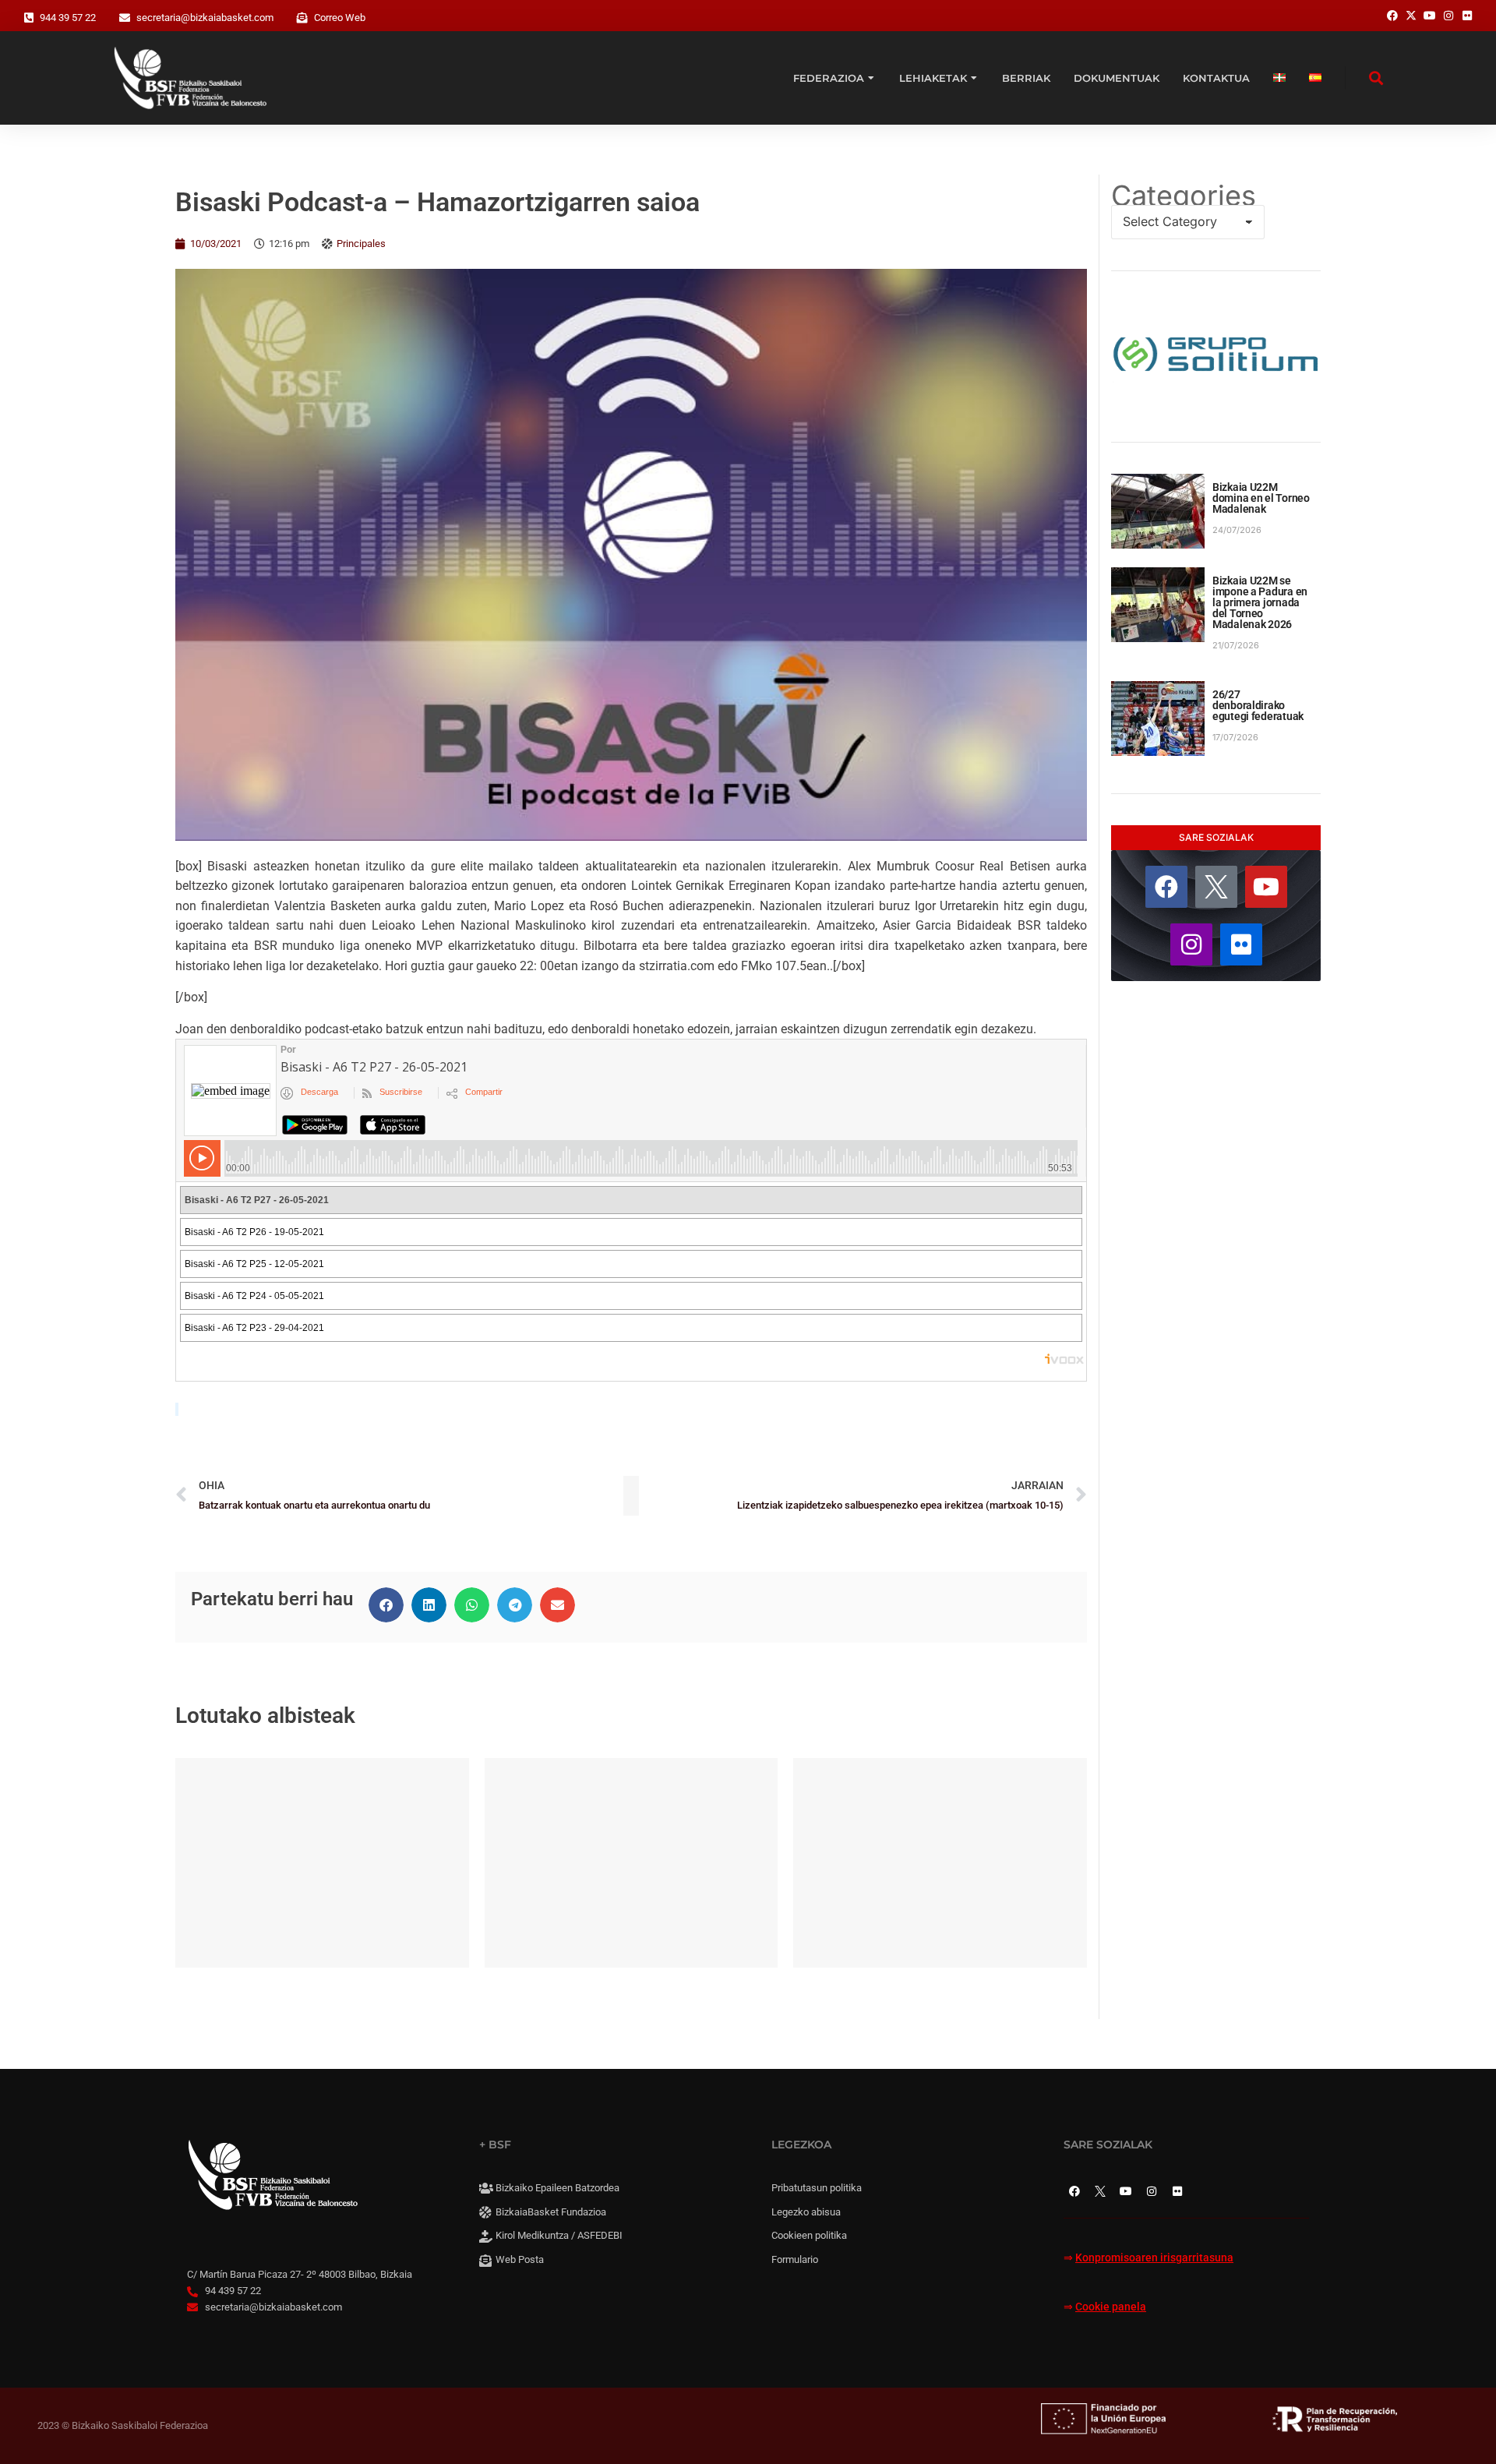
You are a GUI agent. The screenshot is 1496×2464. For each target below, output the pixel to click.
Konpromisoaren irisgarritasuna (1154, 2258)
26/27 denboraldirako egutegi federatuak (1258, 705)
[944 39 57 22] (29, 18)
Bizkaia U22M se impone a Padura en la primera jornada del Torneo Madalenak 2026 (1260, 602)
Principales (361, 244)
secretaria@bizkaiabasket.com (205, 18)
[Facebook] (1166, 887)
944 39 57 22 (68, 18)
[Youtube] (1266, 887)
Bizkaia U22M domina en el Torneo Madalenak (1261, 498)
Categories (1184, 196)
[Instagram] (1191, 944)
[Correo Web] (302, 18)
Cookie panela (1111, 2307)
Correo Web (340, 18)
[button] (386, 1605)
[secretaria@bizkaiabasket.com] (125, 18)
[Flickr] (1241, 944)
